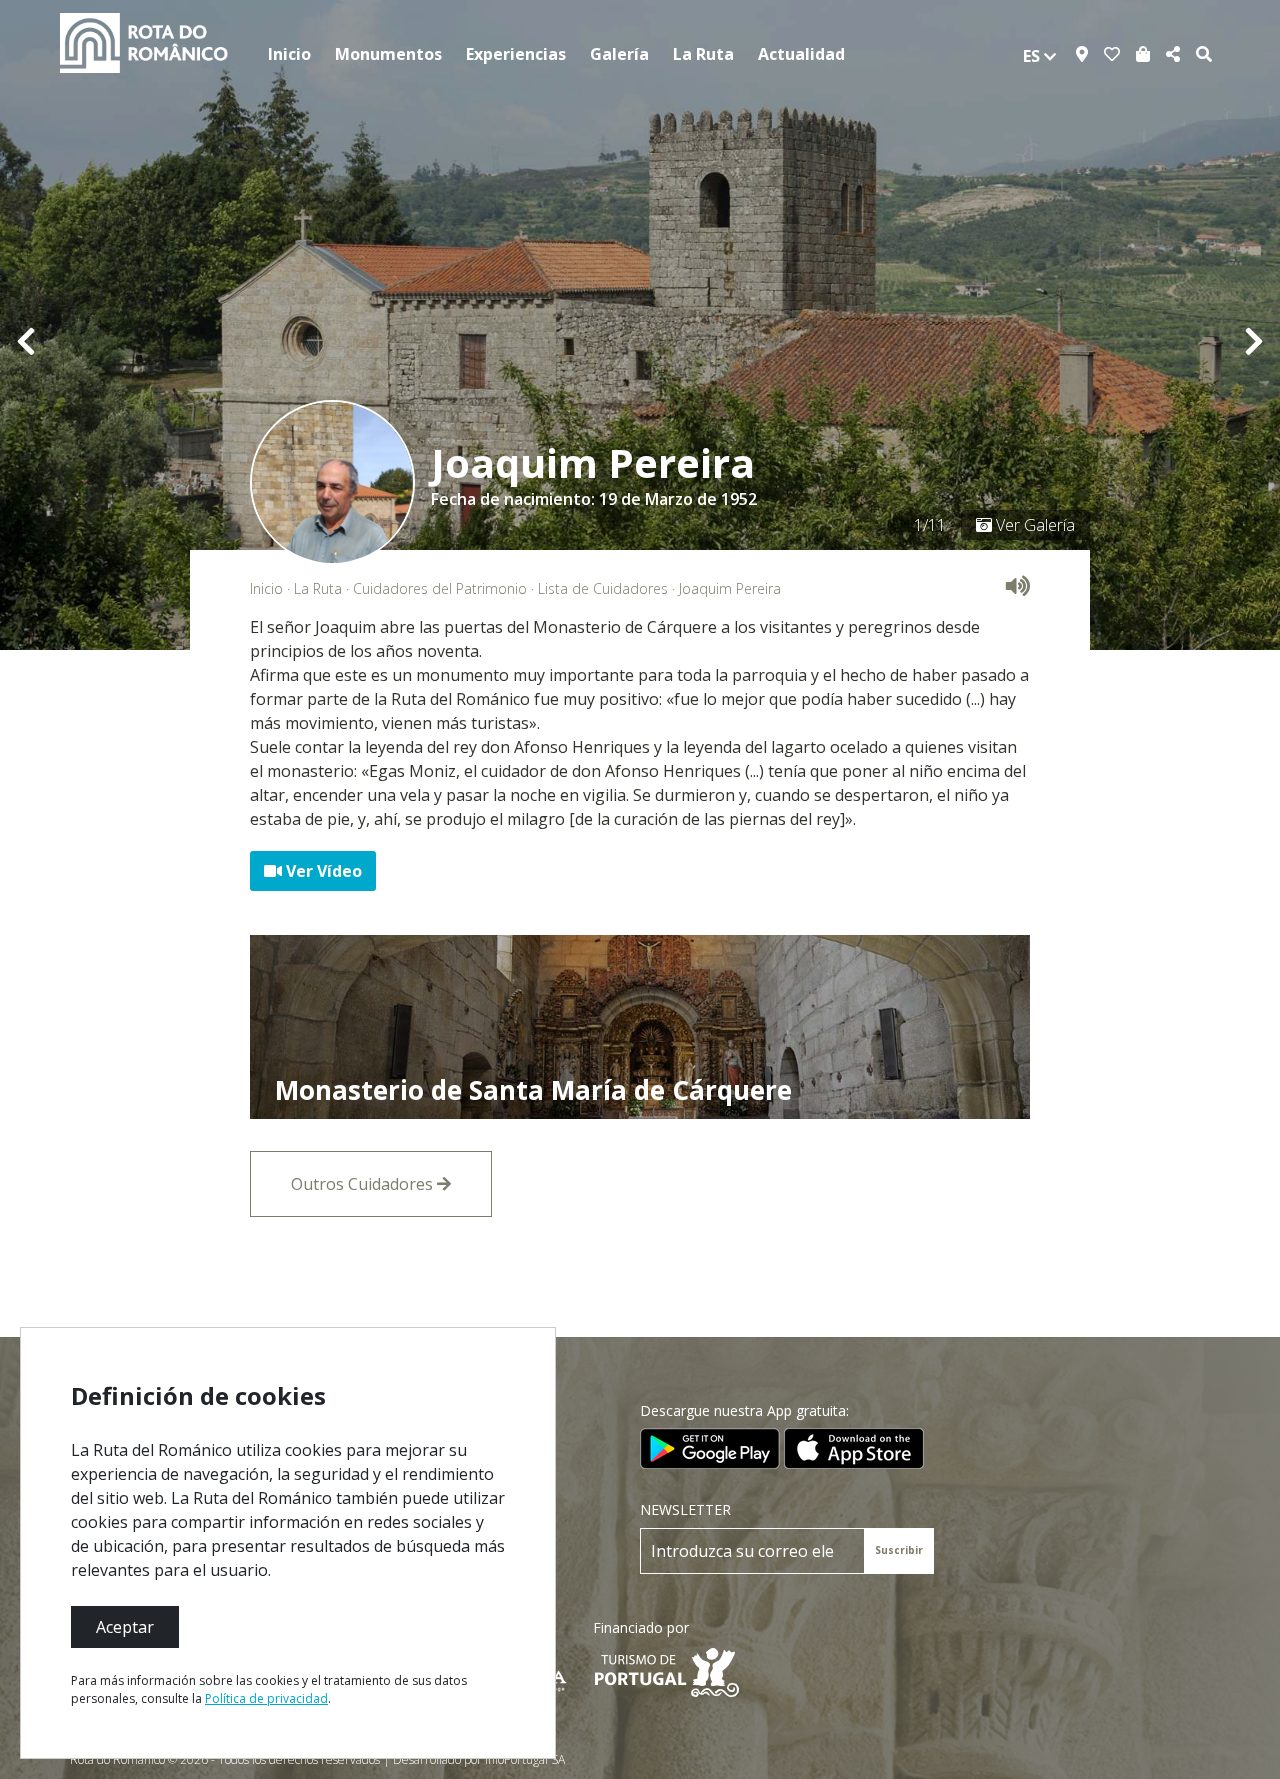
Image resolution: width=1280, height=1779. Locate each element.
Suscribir (899, 1550)
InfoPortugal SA (525, 1759)
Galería (619, 54)
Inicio (289, 54)
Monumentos (388, 54)
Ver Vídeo (322, 871)
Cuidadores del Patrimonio (440, 588)
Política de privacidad (266, 1698)
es (1033, 56)
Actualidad (801, 54)
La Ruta (703, 54)
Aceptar (125, 1627)
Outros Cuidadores (364, 1184)
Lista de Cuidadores (603, 588)
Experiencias (516, 54)
